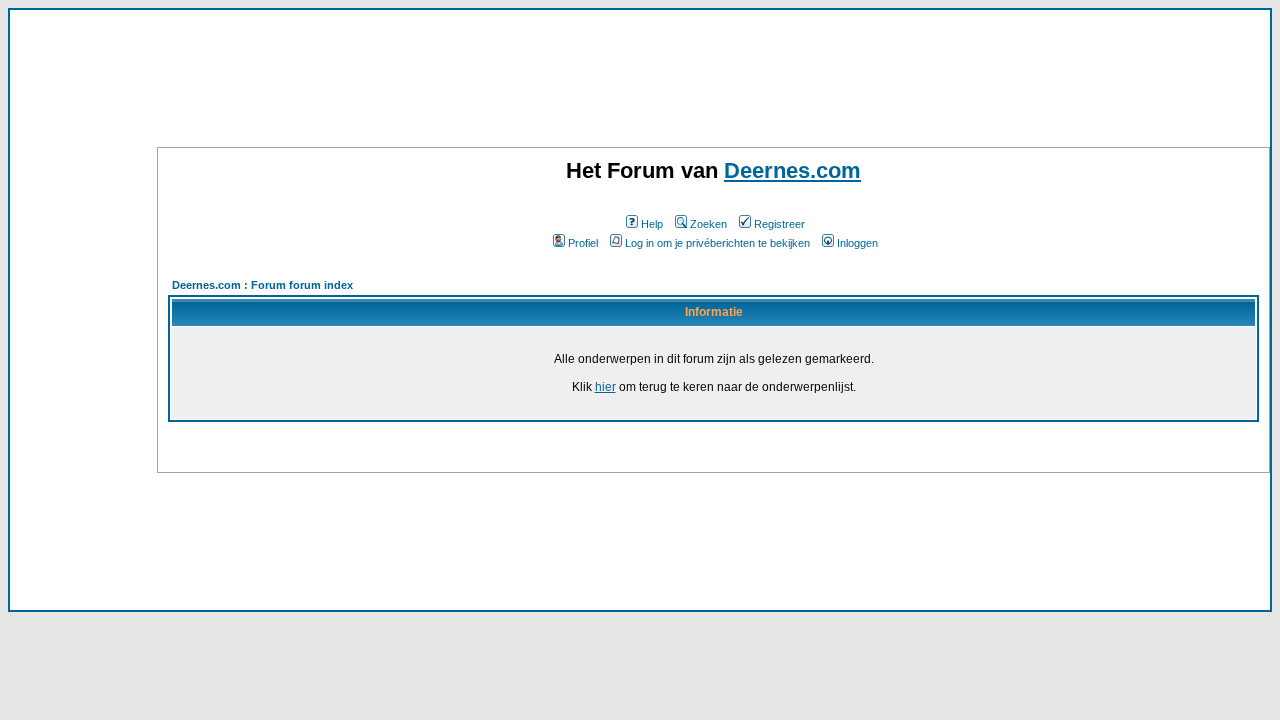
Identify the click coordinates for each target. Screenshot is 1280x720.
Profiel (583, 243)
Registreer (779, 224)
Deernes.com (792, 170)
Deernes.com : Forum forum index (262, 285)
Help (652, 224)
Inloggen (857, 243)
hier (605, 387)
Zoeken (708, 224)
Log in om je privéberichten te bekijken (717, 243)
